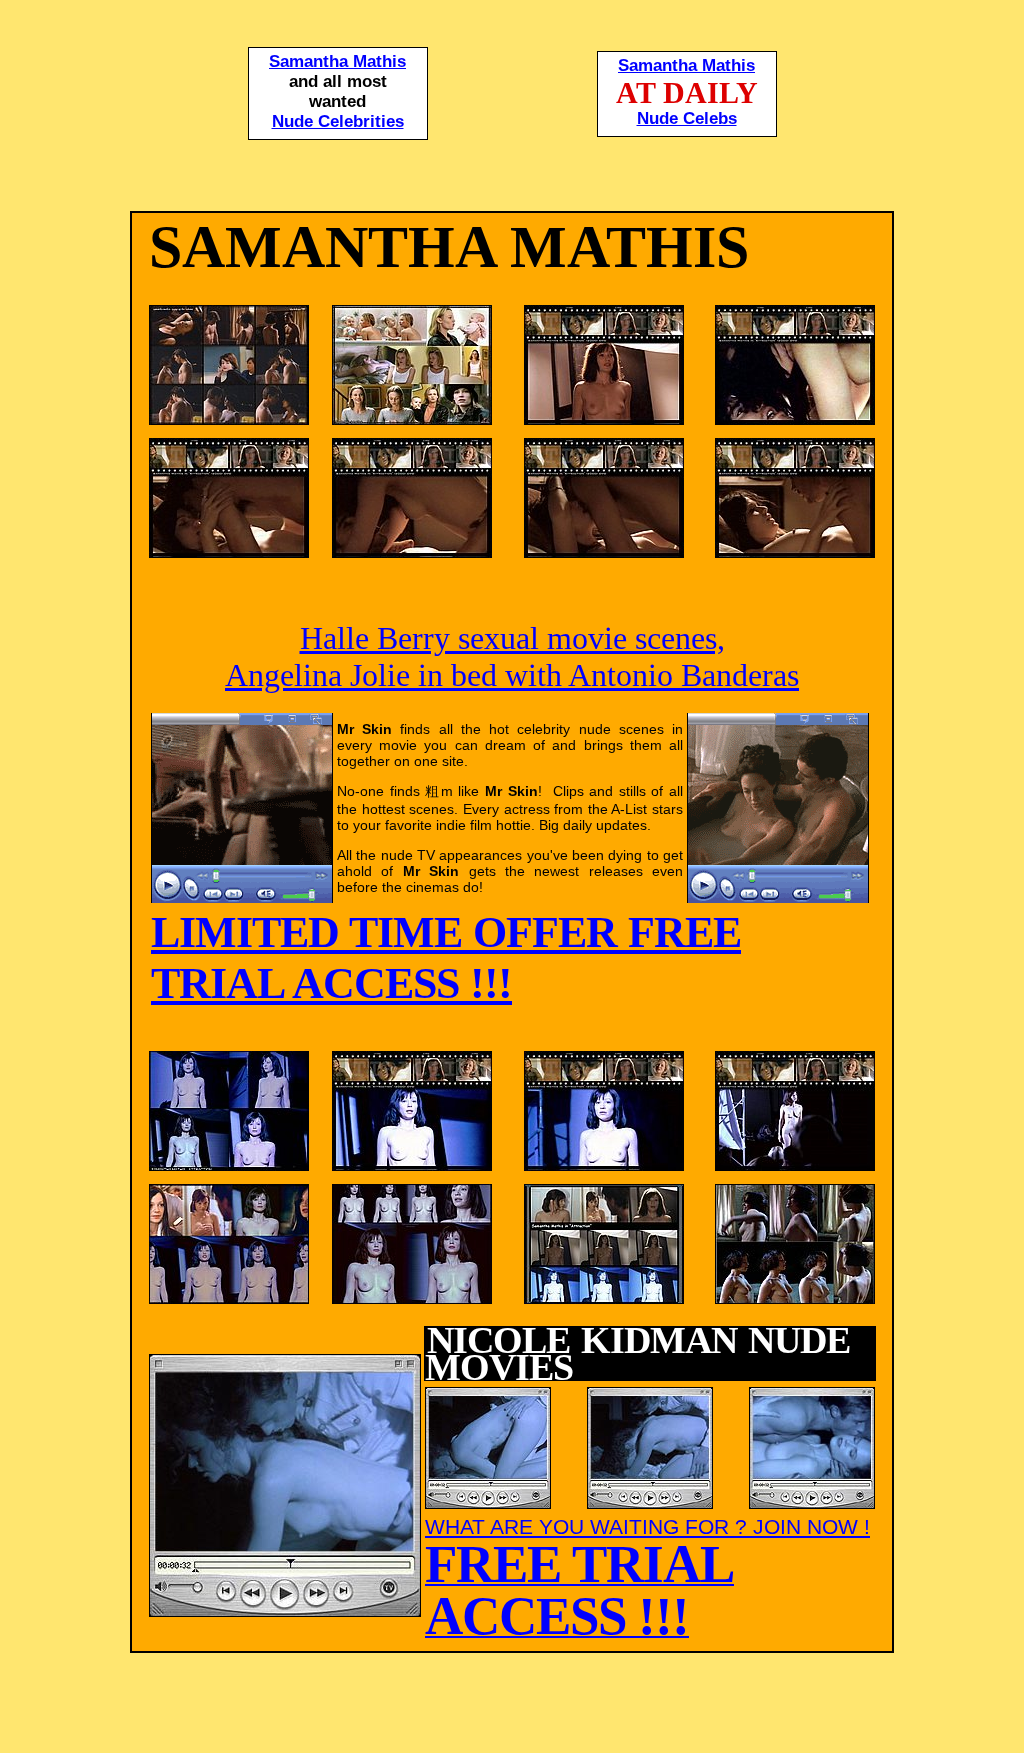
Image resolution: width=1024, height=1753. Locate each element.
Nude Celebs (687, 118)
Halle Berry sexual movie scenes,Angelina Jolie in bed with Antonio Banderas (512, 656)
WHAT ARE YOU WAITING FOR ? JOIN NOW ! (647, 1576)
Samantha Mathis (337, 61)
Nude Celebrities (338, 121)
